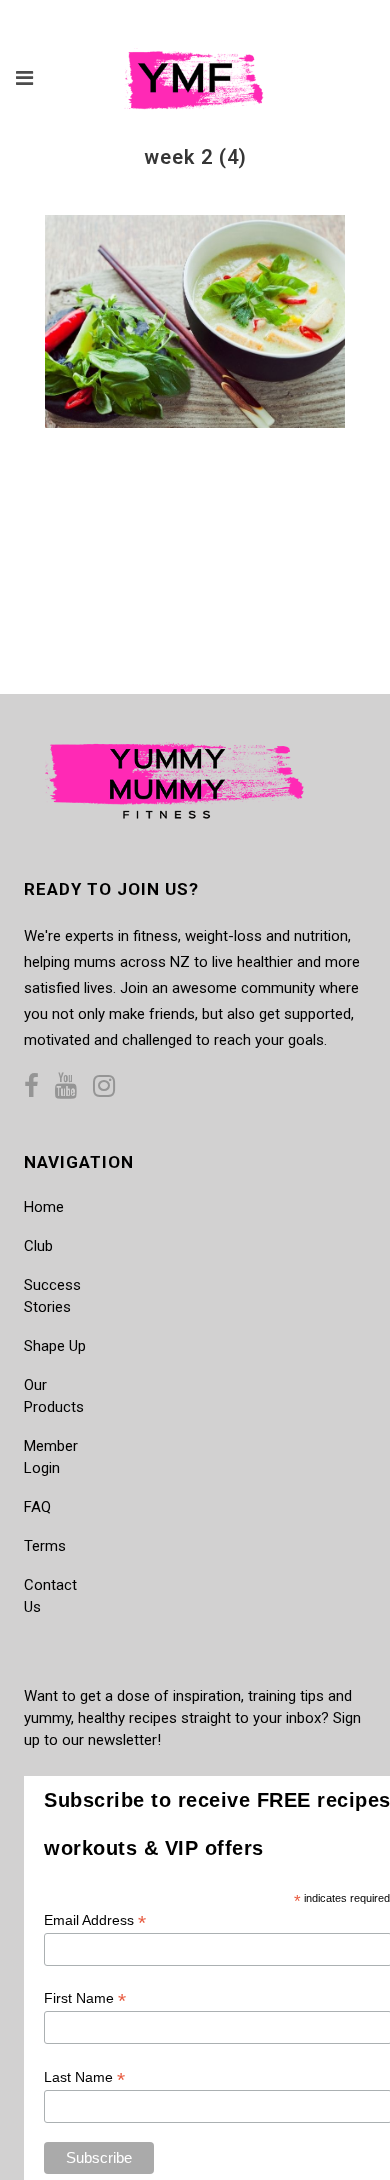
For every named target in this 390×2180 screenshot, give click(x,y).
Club (38, 1246)
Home (44, 1207)
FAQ (37, 1507)
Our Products (54, 1396)
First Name (85, 1998)
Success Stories (52, 1296)
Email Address (95, 1920)
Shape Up (55, 1346)
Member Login (51, 1457)
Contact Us (50, 1596)
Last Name (84, 2077)
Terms (45, 1546)
